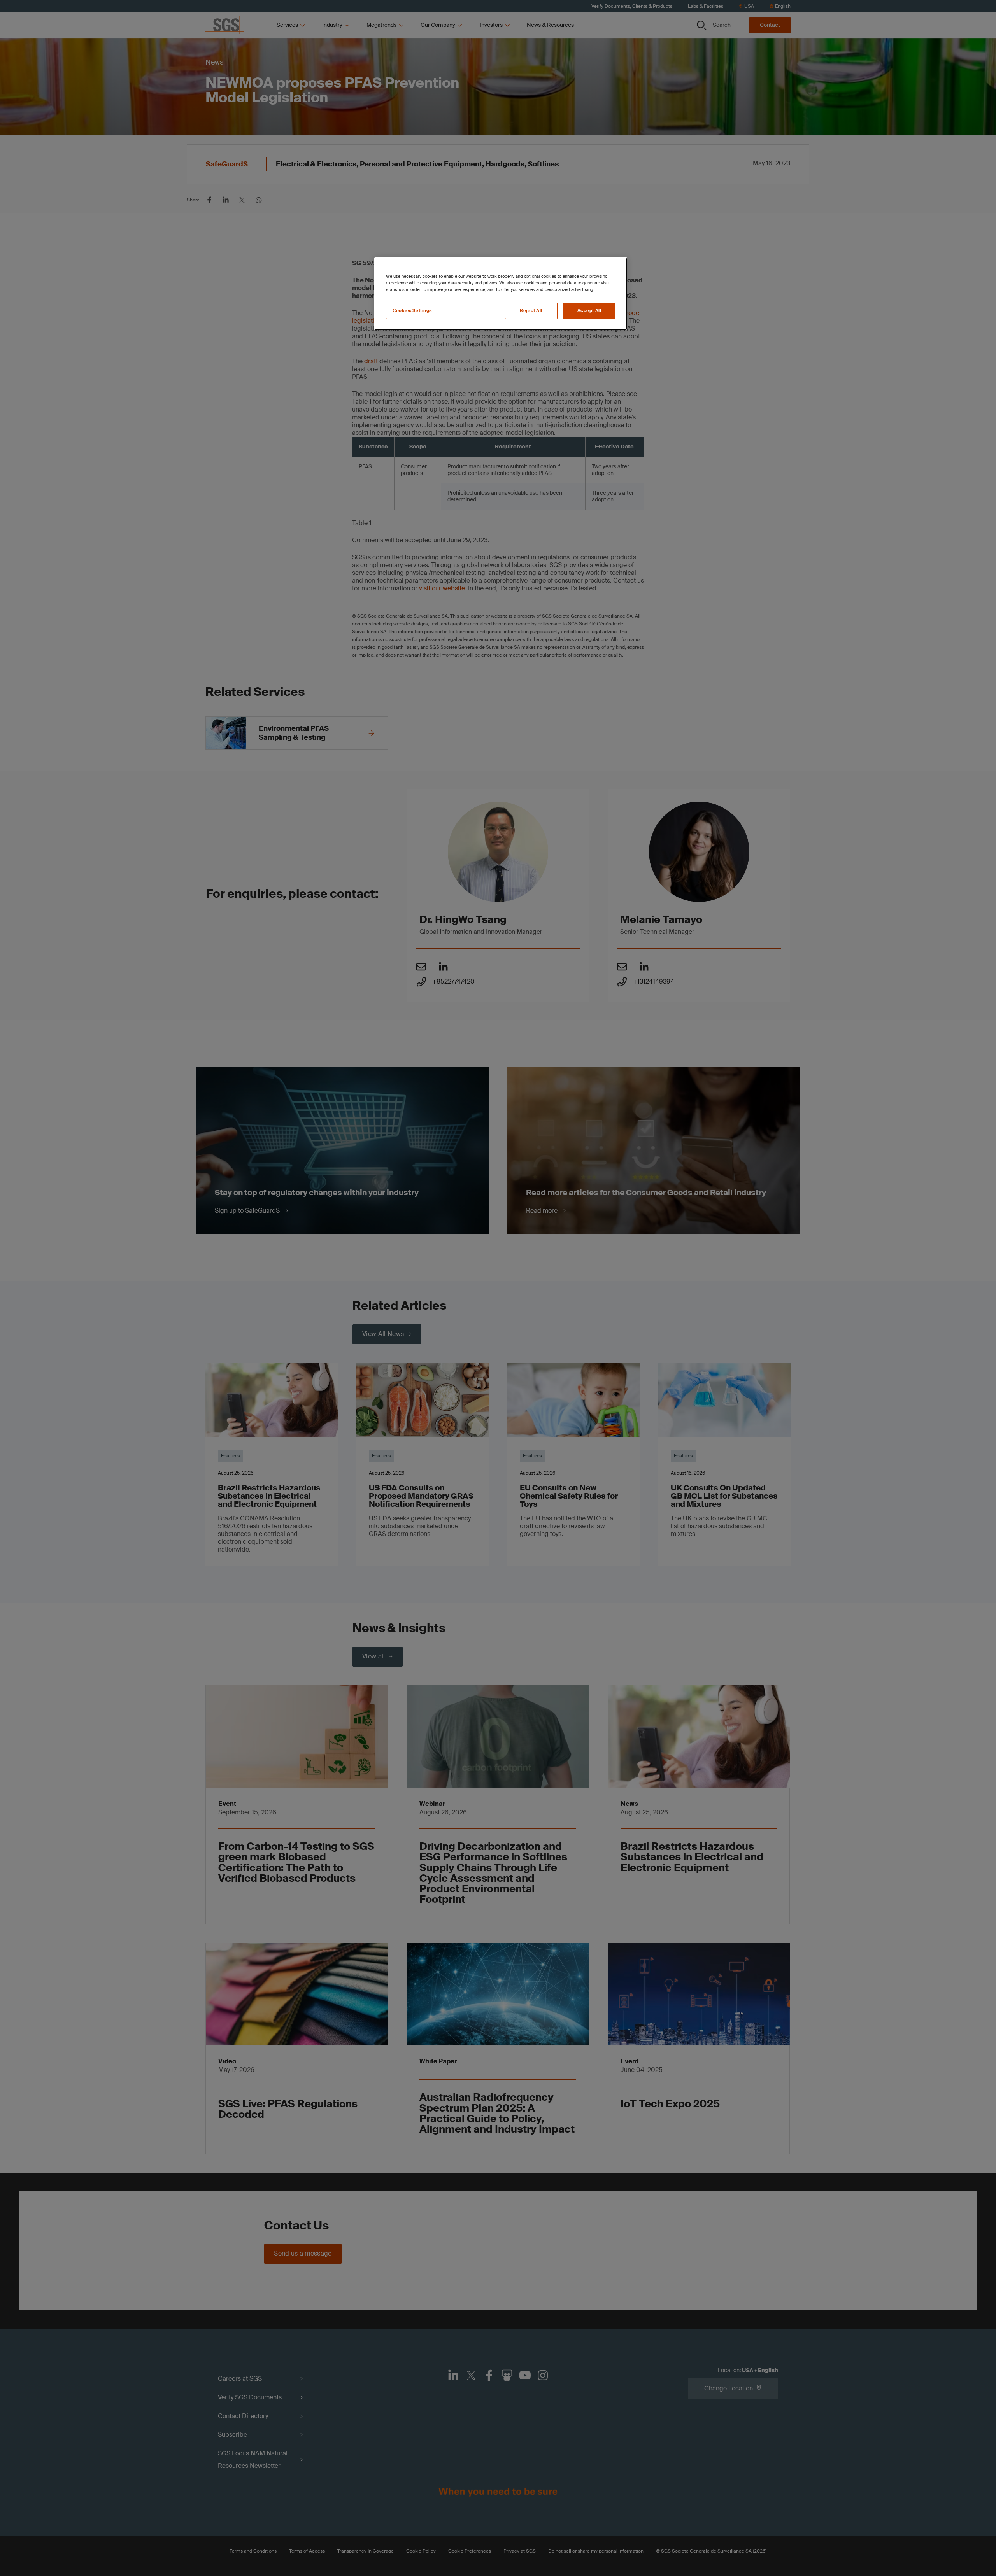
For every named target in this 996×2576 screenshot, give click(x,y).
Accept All (589, 311)
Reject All (531, 311)
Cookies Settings (412, 311)
